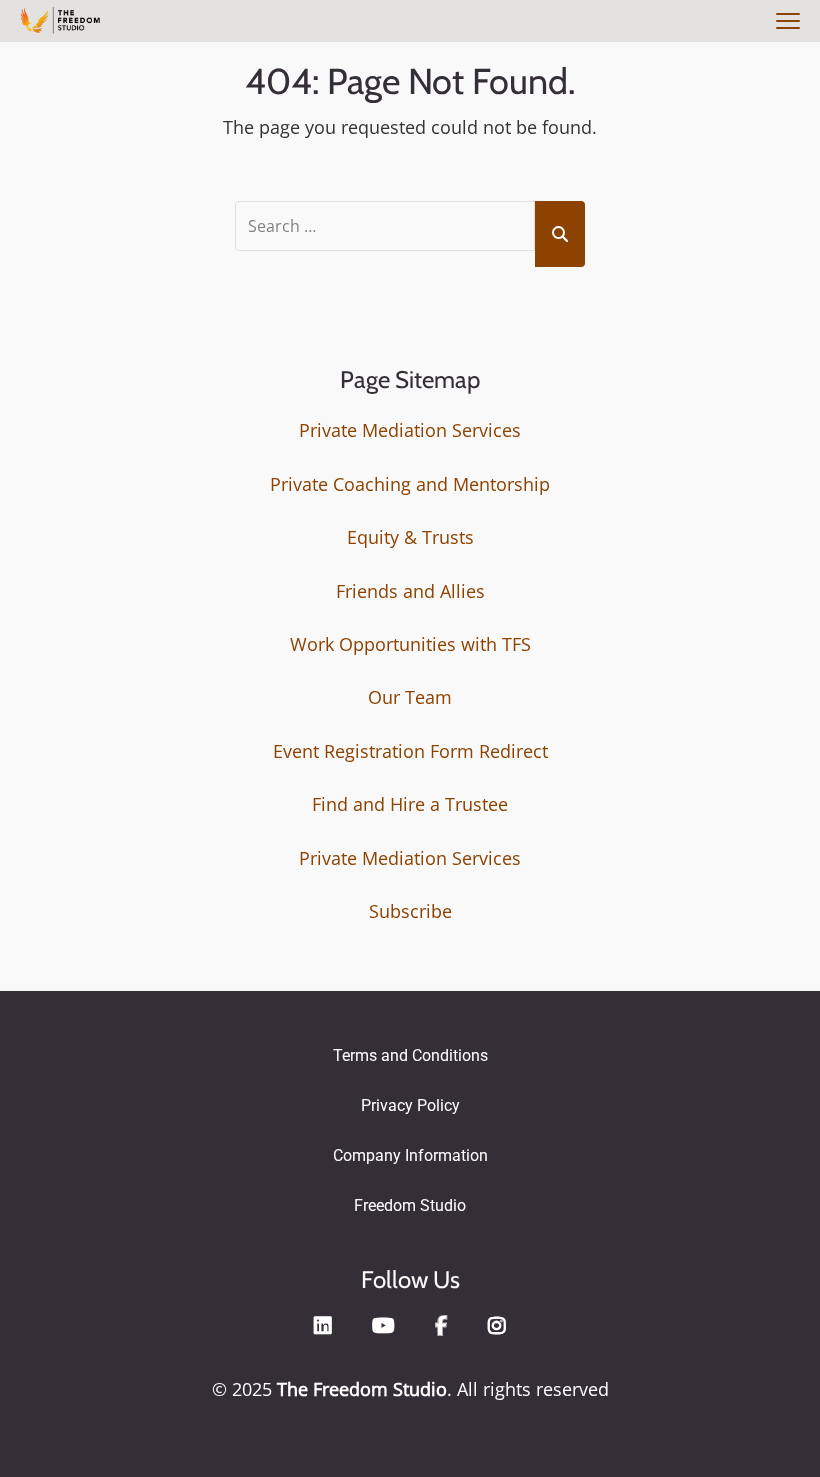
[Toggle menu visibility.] (785, 22)
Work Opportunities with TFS (410, 644)
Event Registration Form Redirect (410, 751)
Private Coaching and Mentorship (410, 484)
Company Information (410, 1155)
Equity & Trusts (410, 537)
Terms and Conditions (410, 1055)
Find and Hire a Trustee (410, 804)
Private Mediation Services (410, 430)
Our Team (410, 697)
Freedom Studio (410, 1205)
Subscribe (410, 911)
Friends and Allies (410, 591)
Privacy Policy (410, 1105)
